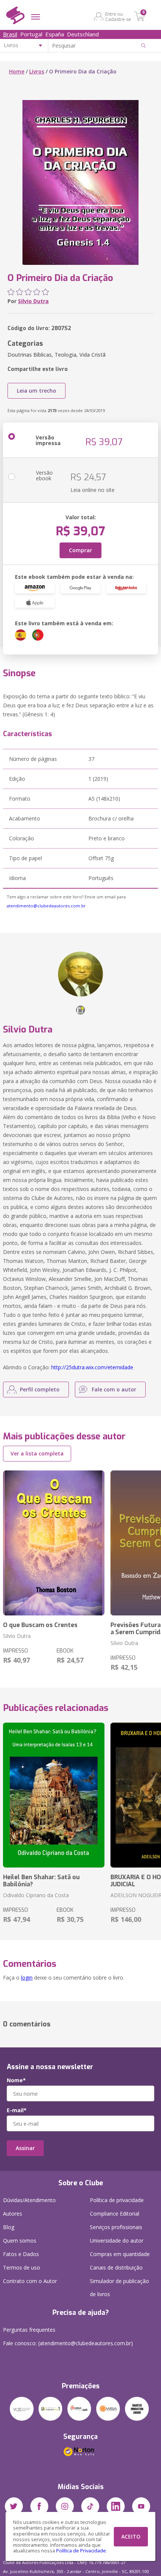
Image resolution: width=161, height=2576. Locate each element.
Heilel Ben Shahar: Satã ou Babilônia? (41, 1881)
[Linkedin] (116, 2506)
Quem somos (20, 2241)
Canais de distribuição (116, 2267)
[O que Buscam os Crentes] (54, 1543)
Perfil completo (40, 1389)
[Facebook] (39, 2506)
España (55, 34)
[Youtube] (141, 2506)
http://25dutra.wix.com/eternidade (92, 1367)
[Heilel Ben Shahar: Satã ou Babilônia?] (54, 1795)
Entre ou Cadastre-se (118, 16)
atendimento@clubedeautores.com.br (46, 906)
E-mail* (17, 2110)
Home (17, 71)
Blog (9, 2227)
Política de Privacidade (81, 2551)
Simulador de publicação (119, 2288)
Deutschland (83, 34)
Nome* (16, 2080)
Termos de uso (22, 2267)
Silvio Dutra (33, 301)
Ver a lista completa (37, 1453)
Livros (37, 71)
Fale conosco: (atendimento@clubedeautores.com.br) (68, 2343)
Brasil (10, 34)
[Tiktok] (90, 2506)
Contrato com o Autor (30, 2281)
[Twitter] (14, 2506)
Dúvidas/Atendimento (29, 2200)
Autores (13, 2214)
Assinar (25, 2148)
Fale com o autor (114, 1389)
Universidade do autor (117, 2241)
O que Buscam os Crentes (40, 1625)
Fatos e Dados (21, 2254)
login (27, 1978)
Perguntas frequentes (29, 2330)
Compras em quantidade (120, 2254)
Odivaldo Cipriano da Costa (36, 1895)
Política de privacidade (117, 2200)
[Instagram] (65, 2506)
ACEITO (131, 2536)
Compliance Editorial (115, 2214)
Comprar (80, 550)
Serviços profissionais (116, 2227)
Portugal (31, 34)
